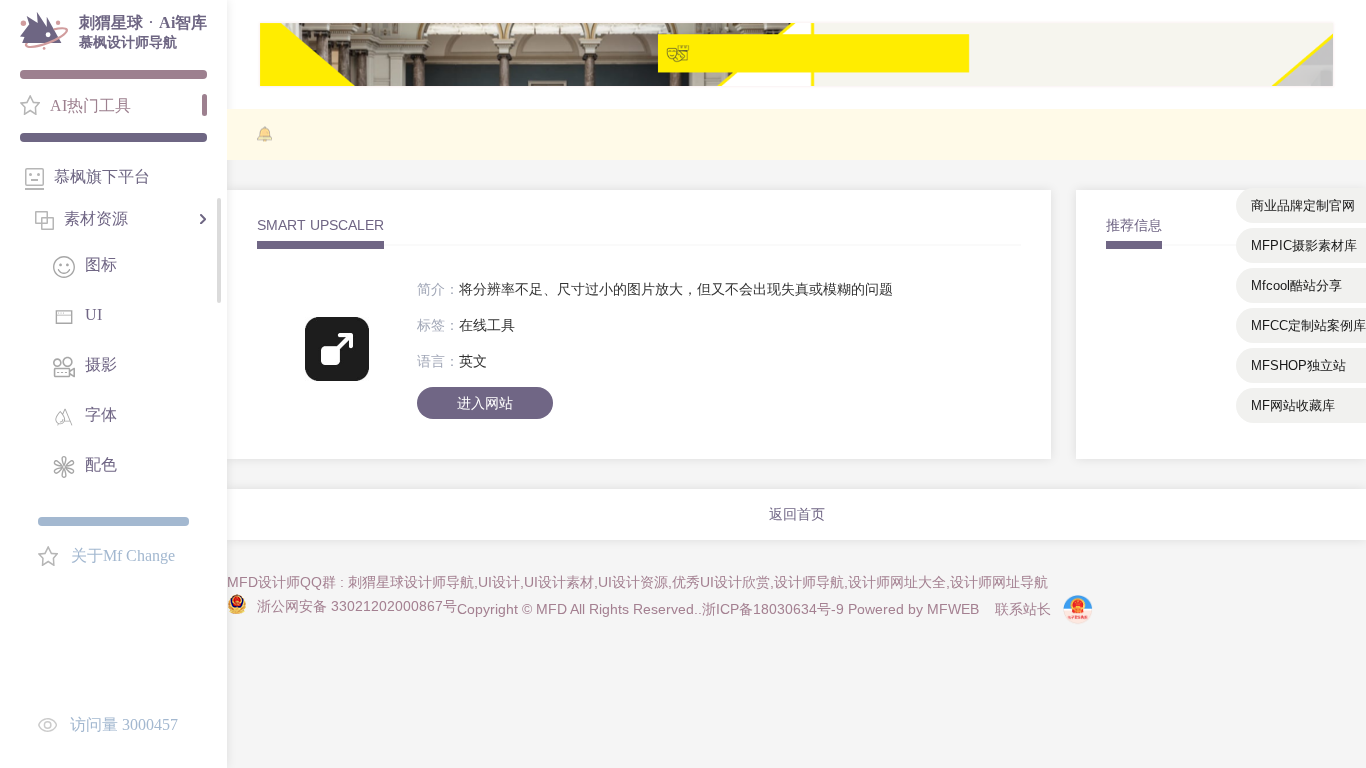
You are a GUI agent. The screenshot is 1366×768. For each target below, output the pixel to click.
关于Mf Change (123, 556)
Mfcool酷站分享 (1296, 285)
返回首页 (797, 514)
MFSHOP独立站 (1298, 365)
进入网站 (485, 403)
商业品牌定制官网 (1303, 205)
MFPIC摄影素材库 (1304, 245)
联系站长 (1023, 609)
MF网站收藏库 (1293, 405)
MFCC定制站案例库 (1308, 325)
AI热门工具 (90, 105)
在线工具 (487, 325)
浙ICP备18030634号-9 (773, 609)
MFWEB (953, 609)
